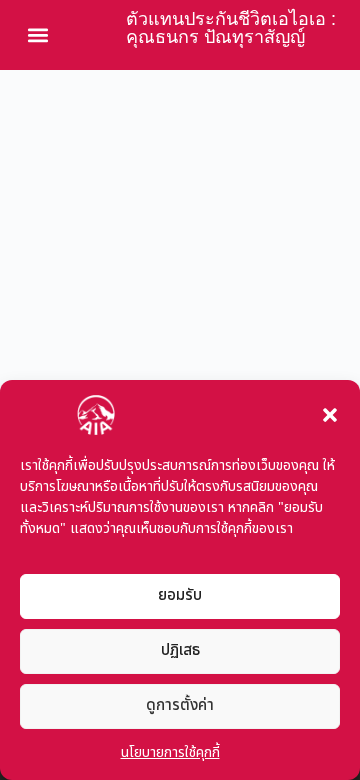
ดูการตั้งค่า (180, 705)
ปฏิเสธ (180, 650)
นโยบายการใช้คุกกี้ (170, 752)
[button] (330, 415)
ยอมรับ (180, 595)
